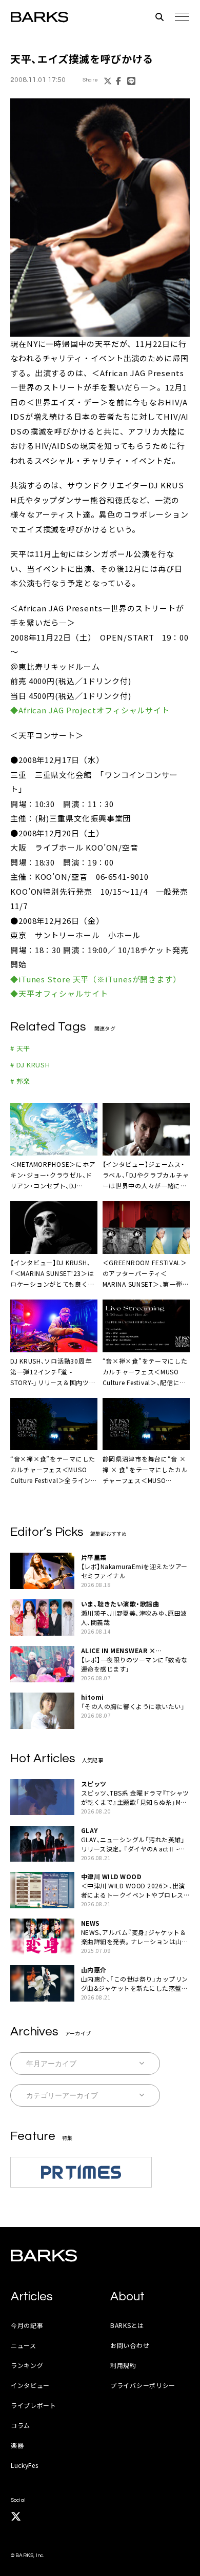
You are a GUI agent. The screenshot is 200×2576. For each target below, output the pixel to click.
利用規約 (123, 2365)
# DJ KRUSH (30, 1065)
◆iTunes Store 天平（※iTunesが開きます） (96, 979)
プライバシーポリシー (143, 2385)
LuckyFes (25, 2465)
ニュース (24, 2345)
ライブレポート (34, 2405)
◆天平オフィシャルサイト (59, 993)
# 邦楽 (20, 1081)
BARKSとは (127, 2325)
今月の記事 (27, 2325)
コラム (21, 2425)
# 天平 (20, 1048)
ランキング (27, 2365)
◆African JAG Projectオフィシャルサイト (90, 710)
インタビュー (30, 2385)
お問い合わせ (130, 2345)
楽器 (17, 2445)
